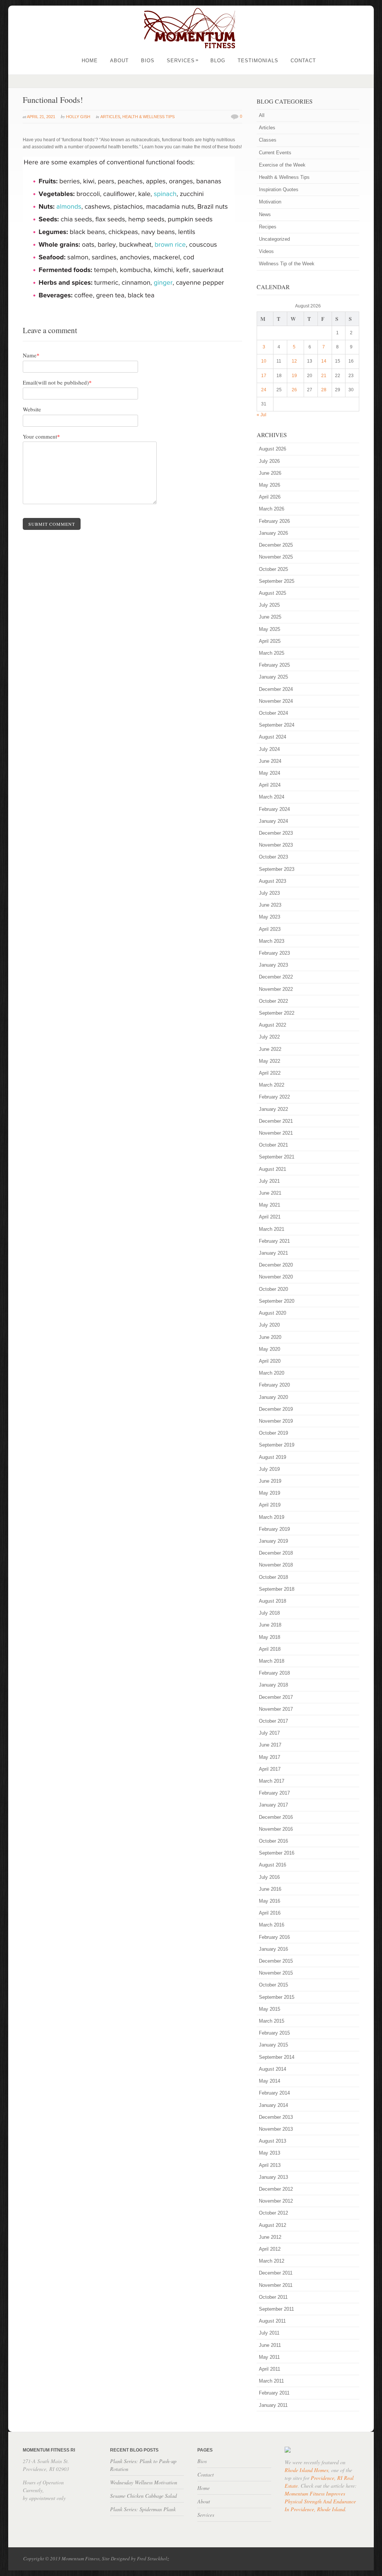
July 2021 (269, 1181)
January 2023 (273, 965)
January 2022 (273, 1109)
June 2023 (270, 905)
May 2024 (270, 773)
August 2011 (272, 2321)
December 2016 (276, 1817)
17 (264, 376)
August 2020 (273, 1313)
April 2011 (270, 2369)
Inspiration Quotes (279, 189)
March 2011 (271, 2381)
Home (90, 61)
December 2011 (276, 2273)
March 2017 (272, 1781)
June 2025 (270, 617)
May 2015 (270, 2009)
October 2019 (273, 1433)
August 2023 (273, 881)
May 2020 (270, 1349)
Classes (268, 140)
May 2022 (270, 1061)
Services (183, 61)
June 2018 (270, 1625)
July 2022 (269, 1037)
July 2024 (269, 749)
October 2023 (273, 857)
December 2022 (276, 977)
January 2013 (273, 2177)
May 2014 (270, 2081)
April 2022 (270, 1073)
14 (324, 361)
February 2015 (274, 2033)
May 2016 (270, 1901)
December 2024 (276, 689)
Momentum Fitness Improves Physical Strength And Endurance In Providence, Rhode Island (320, 2501)
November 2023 (276, 845)
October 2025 (273, 569)
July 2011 (269, 2333)
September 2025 (277, 581)
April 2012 (270, 2249)
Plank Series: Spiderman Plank (143, 2509)
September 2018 (277, 1589)
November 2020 (276, 1277)
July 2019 (269, 1469)
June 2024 (270, 761)
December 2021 (276, 1121)
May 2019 (270, 1493)
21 (324, 376)
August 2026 (273, 449)
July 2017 (269, 1733)
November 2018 (276, 1565)
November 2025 (276, 557)
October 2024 (273, 713)
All (262, 115)
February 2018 (274, 1673)
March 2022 (272, 1085)
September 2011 (276, 2309)
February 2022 (274, 1097)
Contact (303, 61)
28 (324, 390)
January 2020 (273, 1397)
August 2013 (273, 2141)
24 (264, 390)
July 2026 (269, 461)
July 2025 (269, 605)
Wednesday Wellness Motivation (144, 2482)
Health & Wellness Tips (148, 117)
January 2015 (273, 2045)
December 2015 (276, 1961)
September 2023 (277, 869)
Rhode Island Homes (306, 2470)
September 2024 (277, 725)
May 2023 (270, 917)
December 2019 (276, 1409)
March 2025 (272, 653)
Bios (148, 61)
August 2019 (273, 1457)
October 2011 (273, 2297)
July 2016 (269, 1877)
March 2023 (272, 941)
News (265, 214)
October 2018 (273, 1577)
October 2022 (273, 1001)
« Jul (262, 415)
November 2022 (276, 989)
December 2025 (276, 545)
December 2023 (276, 833)
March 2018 (272, 1661)
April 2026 (270, 497)
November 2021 (276, 1133)
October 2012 (273, 2213)
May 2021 (270, 1205)
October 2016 (273, 1841)
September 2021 (277, 1157)
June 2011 (270, 2345)
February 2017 (274, 1793)
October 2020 (273, 1289)
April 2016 (270, 1913)
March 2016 (272, 1925)
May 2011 (269, 2357)
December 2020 (276, 1265)
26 (294, 390)
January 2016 (273, 1949)
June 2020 (270, 1337)
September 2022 (277, 1013)
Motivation (270, 202)
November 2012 (276, 2201)
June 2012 (270, 2237)
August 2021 (273, 1169)
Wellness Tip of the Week (287, 264)
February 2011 (274, 2393)
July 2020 (269, 1325)
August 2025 (273, 593)
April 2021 (270, 1217)
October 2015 (273, 1985)
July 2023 (269, 893)
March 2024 (272, 797)
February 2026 (274, 521)
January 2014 (273, 2105)
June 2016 (270, 1889)
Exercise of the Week (282, 165)
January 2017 (273, 1805)
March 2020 (272, 1373)
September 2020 (277, 1301)
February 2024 (274, 809)
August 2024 (273, 737)
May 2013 (270, 2153)
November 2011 (276, 2285)
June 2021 (270, 1193)
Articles (110, 117)
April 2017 (270, 1769)
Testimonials (258, 61)
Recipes (268, 227)
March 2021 (272, 1229)
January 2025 (273, 677)
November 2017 (276, 1709)
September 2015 (277, 1997)
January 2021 (273, 1253)
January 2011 (273, 2405)
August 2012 (273, 2225)
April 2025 (270, 641)
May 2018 (270, 1637)
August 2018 (273, 1601)
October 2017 (273, 1721)
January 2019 (273, 1541)
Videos (266, 251)
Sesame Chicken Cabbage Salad (143, 2496)
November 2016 (276, 1829)
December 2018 (276, 1553)
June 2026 (270, 473)
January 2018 (273, 1685)
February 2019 (274, 1529)
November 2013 (276, 2129)
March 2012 (272, 2261)
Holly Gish (78, 117)
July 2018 (269, 1613)
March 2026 (272, 509)
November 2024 (276, 701)
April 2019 (270, 1505)
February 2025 (274, 665)
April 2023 (270, 929)
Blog (218, 61)
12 (294, 361)
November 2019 (276, 1421)
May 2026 (270, 485)
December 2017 (276, 1697)
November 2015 (276, 1973)
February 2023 (274, 953)
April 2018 (270, 1649)
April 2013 (270, 2165)
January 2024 (273, 821)
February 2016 (274, 1937)
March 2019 (272, 1517)
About (119, 61)
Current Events (275, 153)
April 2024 (270, 785)
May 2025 (270, 629)
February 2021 (274, 1241)
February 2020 (274, 1385)
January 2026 (273, 533)
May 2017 (270, 1757)
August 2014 (273, 2069)
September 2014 (277, 2057)
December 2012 (276, 2189)
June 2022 (270, 1049)
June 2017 (270, 1745)
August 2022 (273, 1025)
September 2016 (277, 1853)
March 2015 (272, 2021)
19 (294, 376)
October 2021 (273, 1145)
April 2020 (270, 1361)
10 (264, 361)
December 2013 (276, 2117)
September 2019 (277, 1445)
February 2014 (274, 2093)
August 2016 (273, 1865)
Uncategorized (274, 239)
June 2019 (270, 1481)
